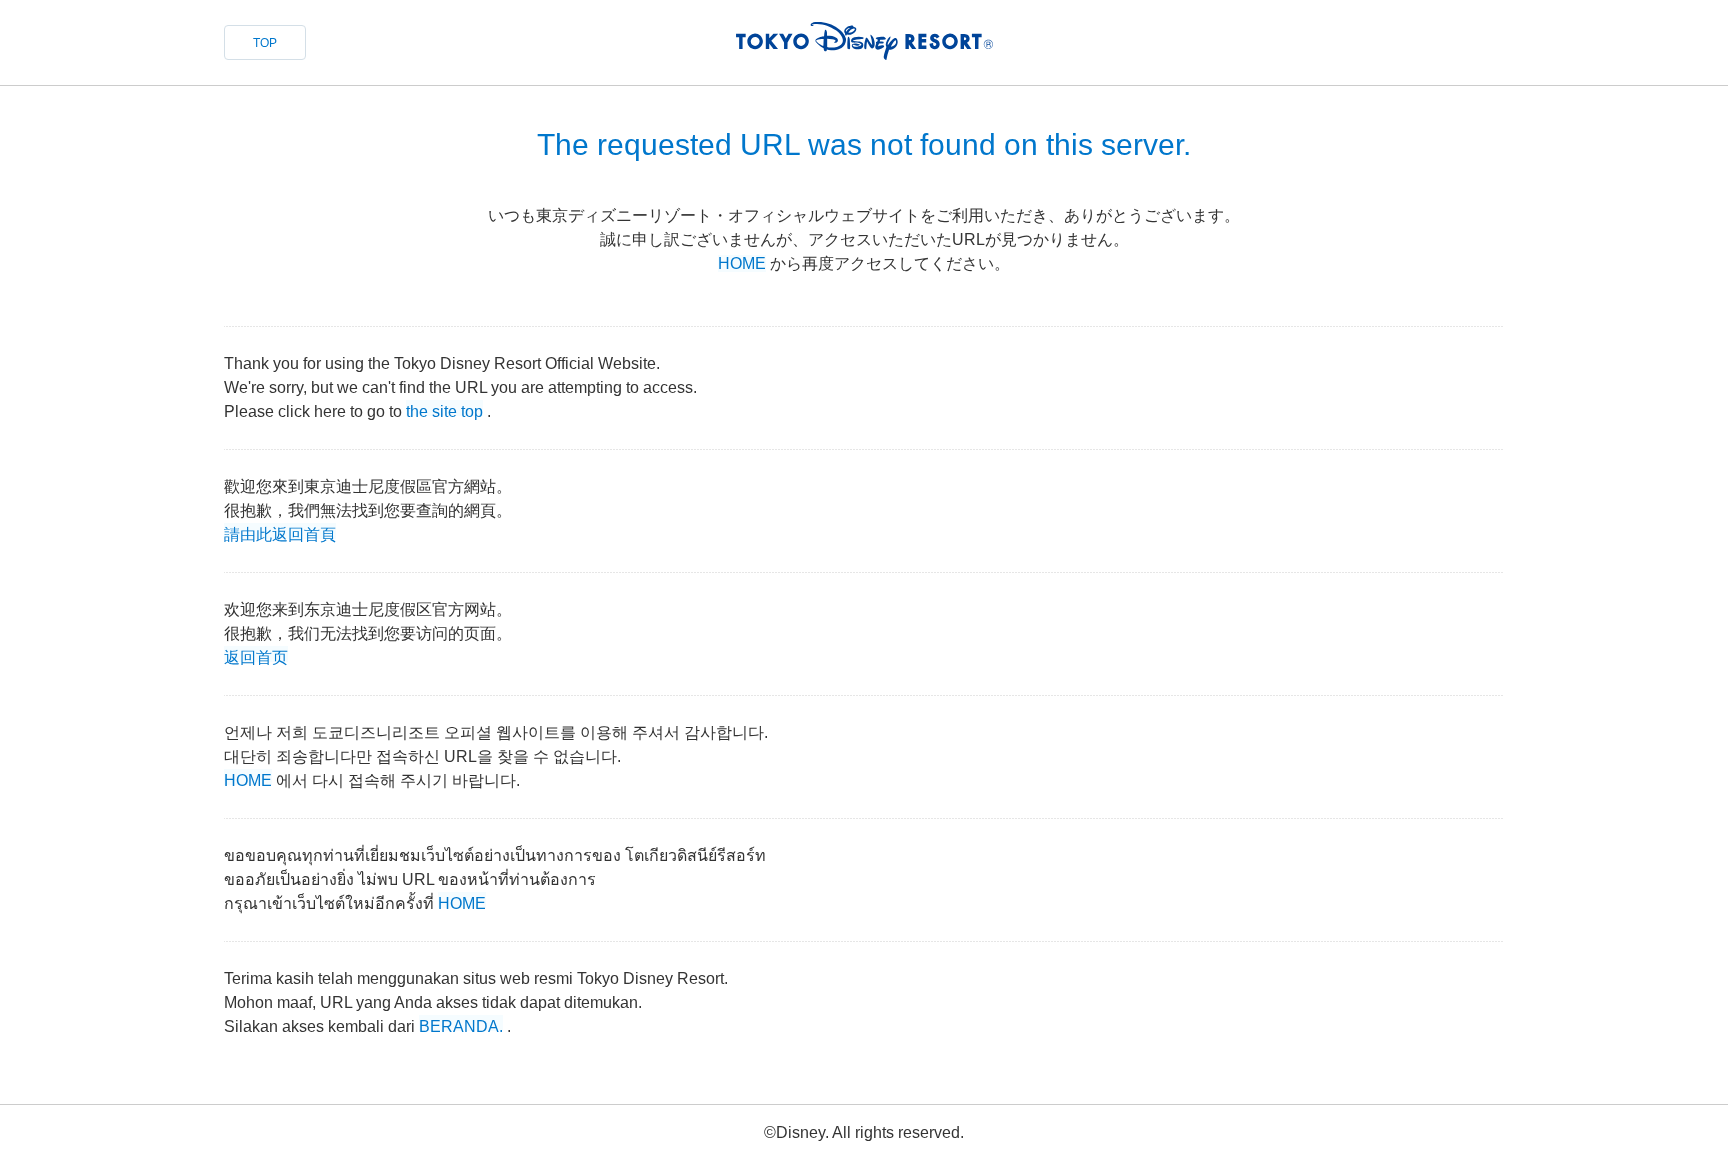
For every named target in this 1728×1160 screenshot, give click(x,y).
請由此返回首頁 (280, 532)
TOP (265, 43)
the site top (444, 409)
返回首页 (256, 655)
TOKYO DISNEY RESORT (864, 41)
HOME (742, 263)
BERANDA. (461, 1024)
